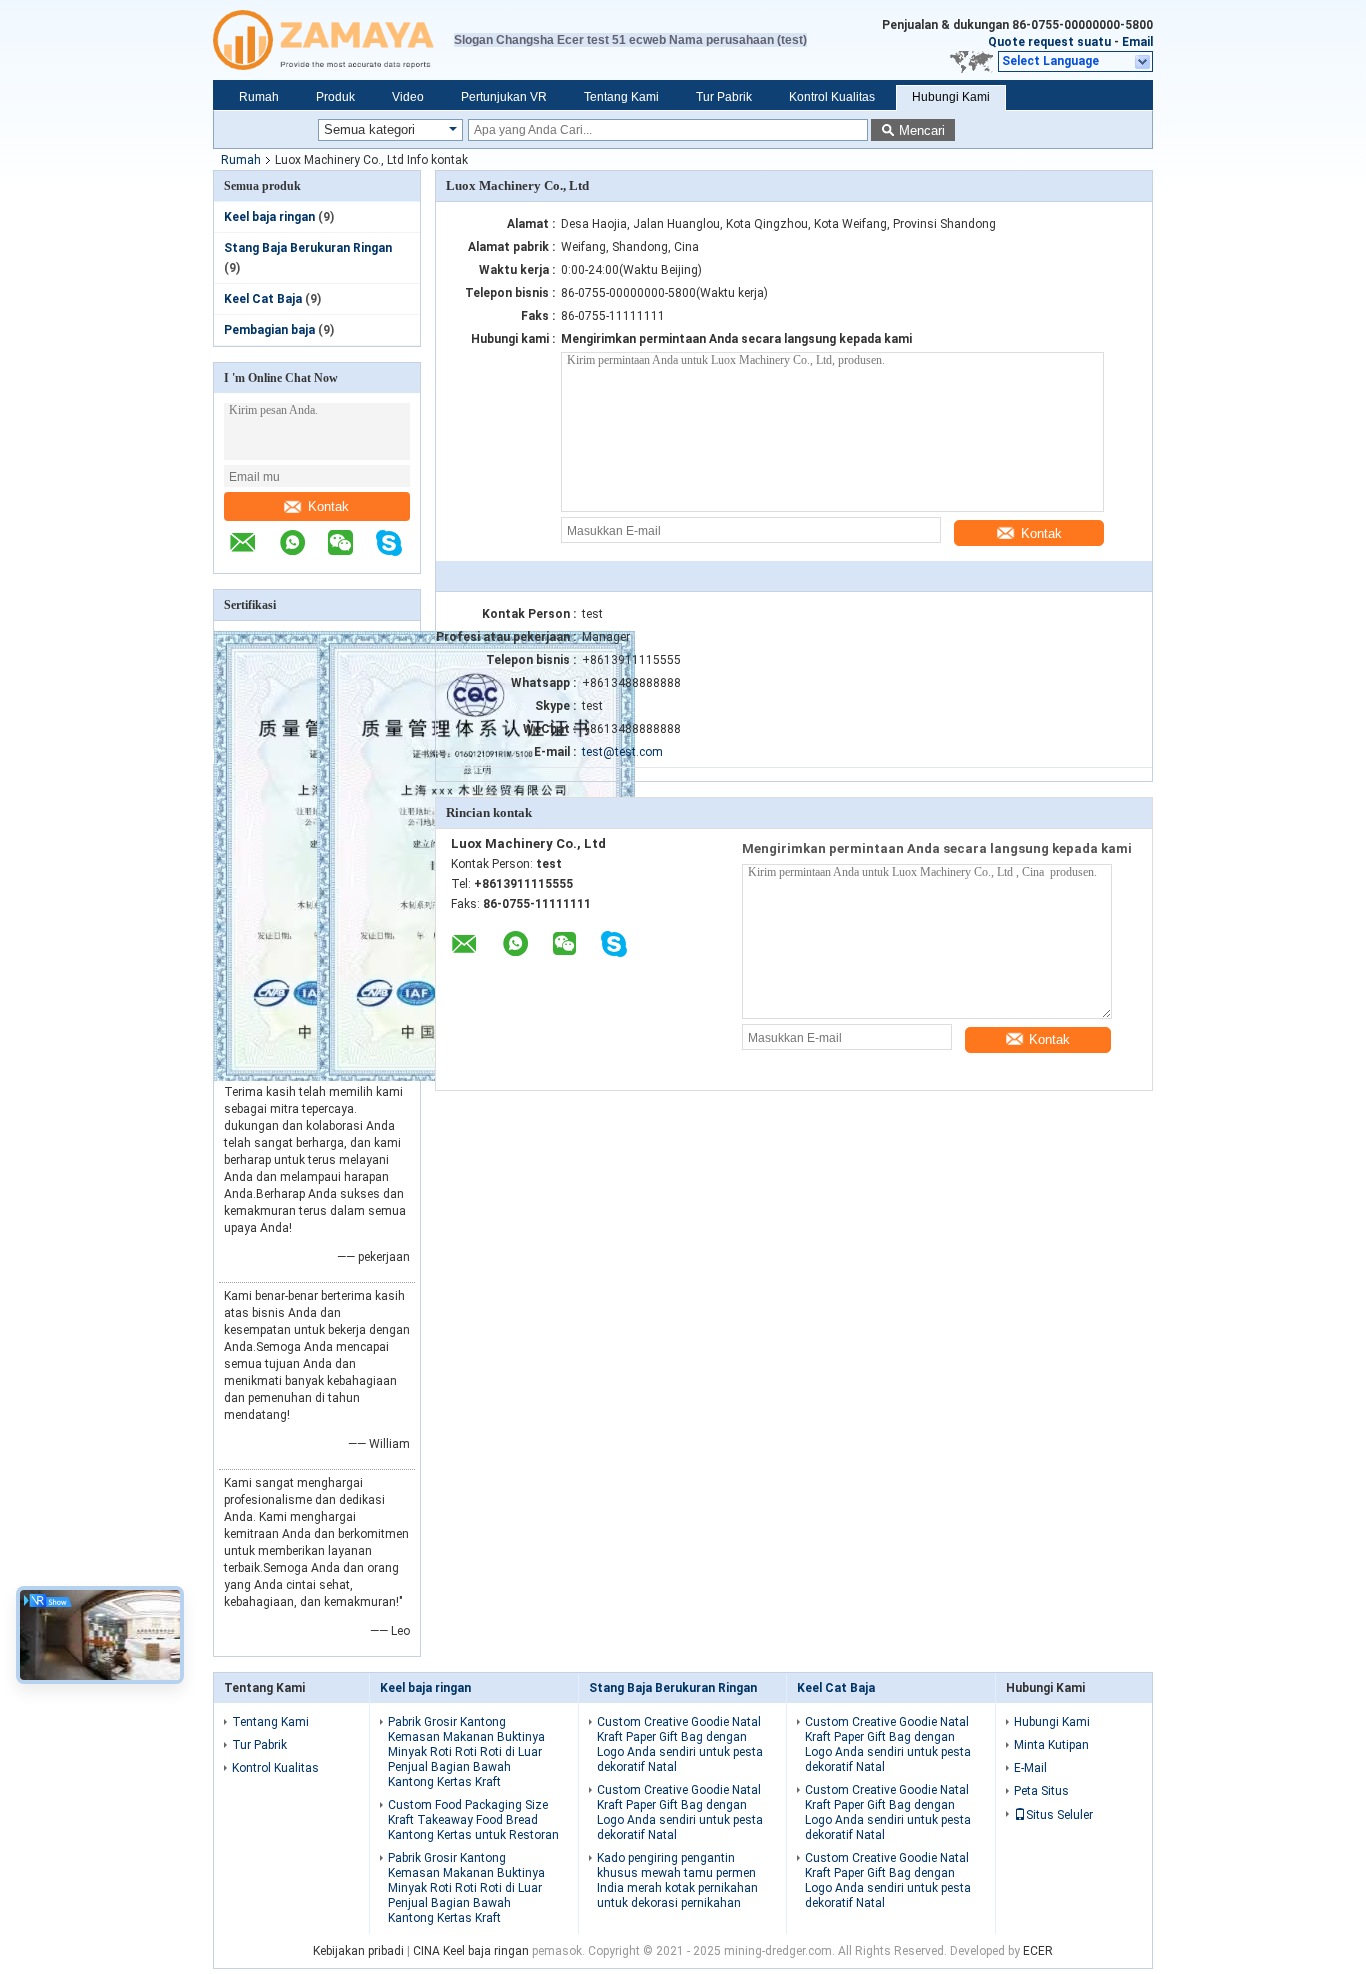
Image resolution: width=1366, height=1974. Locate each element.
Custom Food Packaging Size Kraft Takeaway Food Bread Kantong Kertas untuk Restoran (473, 1820)
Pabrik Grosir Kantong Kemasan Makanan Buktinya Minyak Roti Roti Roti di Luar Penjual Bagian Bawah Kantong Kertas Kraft (466, 1752)
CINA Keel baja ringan (471, 1951)
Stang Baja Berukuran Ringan (308, 248)
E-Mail (1030, 1768)
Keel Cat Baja (263, 299)
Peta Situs (1041, 1791)
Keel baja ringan (269, 217)
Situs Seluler (1059, 1815)
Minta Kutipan (1051, 1745)
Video (408, 97)
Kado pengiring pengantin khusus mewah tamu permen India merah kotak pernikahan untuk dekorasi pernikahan (677, 1880)
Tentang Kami (621, 97)
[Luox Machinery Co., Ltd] (333, 40)
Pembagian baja (269, 330)
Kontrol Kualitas (832, 97)
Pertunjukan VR (504, 97)
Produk (335, 97)
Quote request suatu (1049, 42)
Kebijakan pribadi (358, 1951)
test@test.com (622, 752)
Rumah (259, 97)
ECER (1038, 1951)
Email (1137, 42)
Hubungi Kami (951, 97)
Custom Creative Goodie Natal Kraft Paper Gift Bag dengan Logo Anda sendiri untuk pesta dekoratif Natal (680, 1744)
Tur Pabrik (724, 97)
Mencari (922, 130)
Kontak (328, 506)
